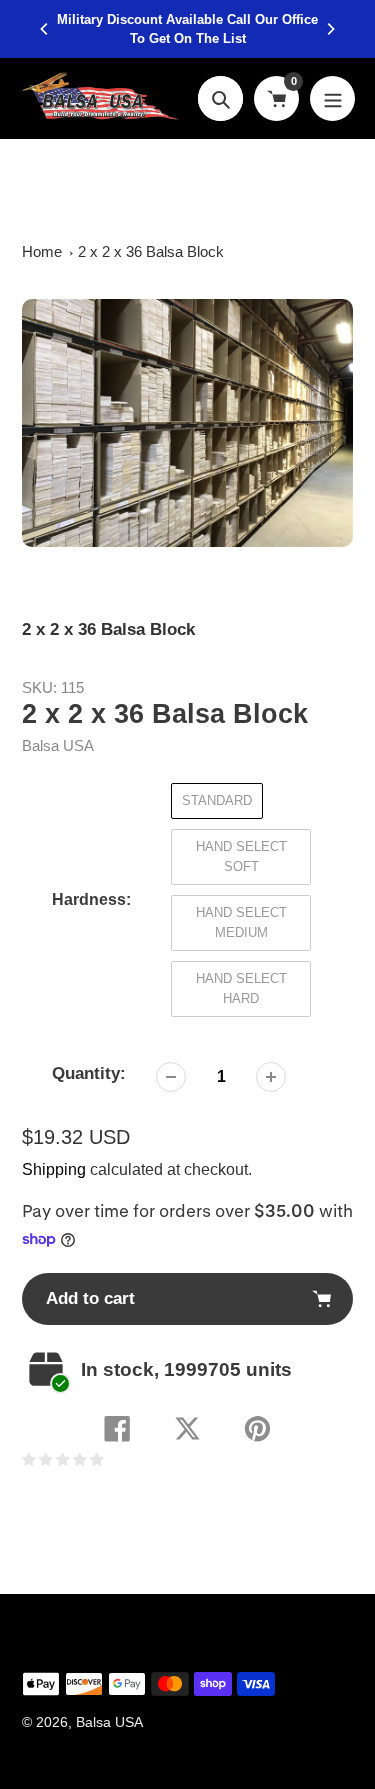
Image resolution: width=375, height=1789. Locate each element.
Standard (217, 800)
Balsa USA (58, 745)
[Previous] (45, 29)
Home (42, 251)
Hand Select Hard (241, 988)
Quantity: (89, 1073)
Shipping (54, 1169)
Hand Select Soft (241, 856)
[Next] (330, 29)
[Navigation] (332, 98)
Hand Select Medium (241, 922)
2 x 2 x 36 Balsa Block (151, 251)
